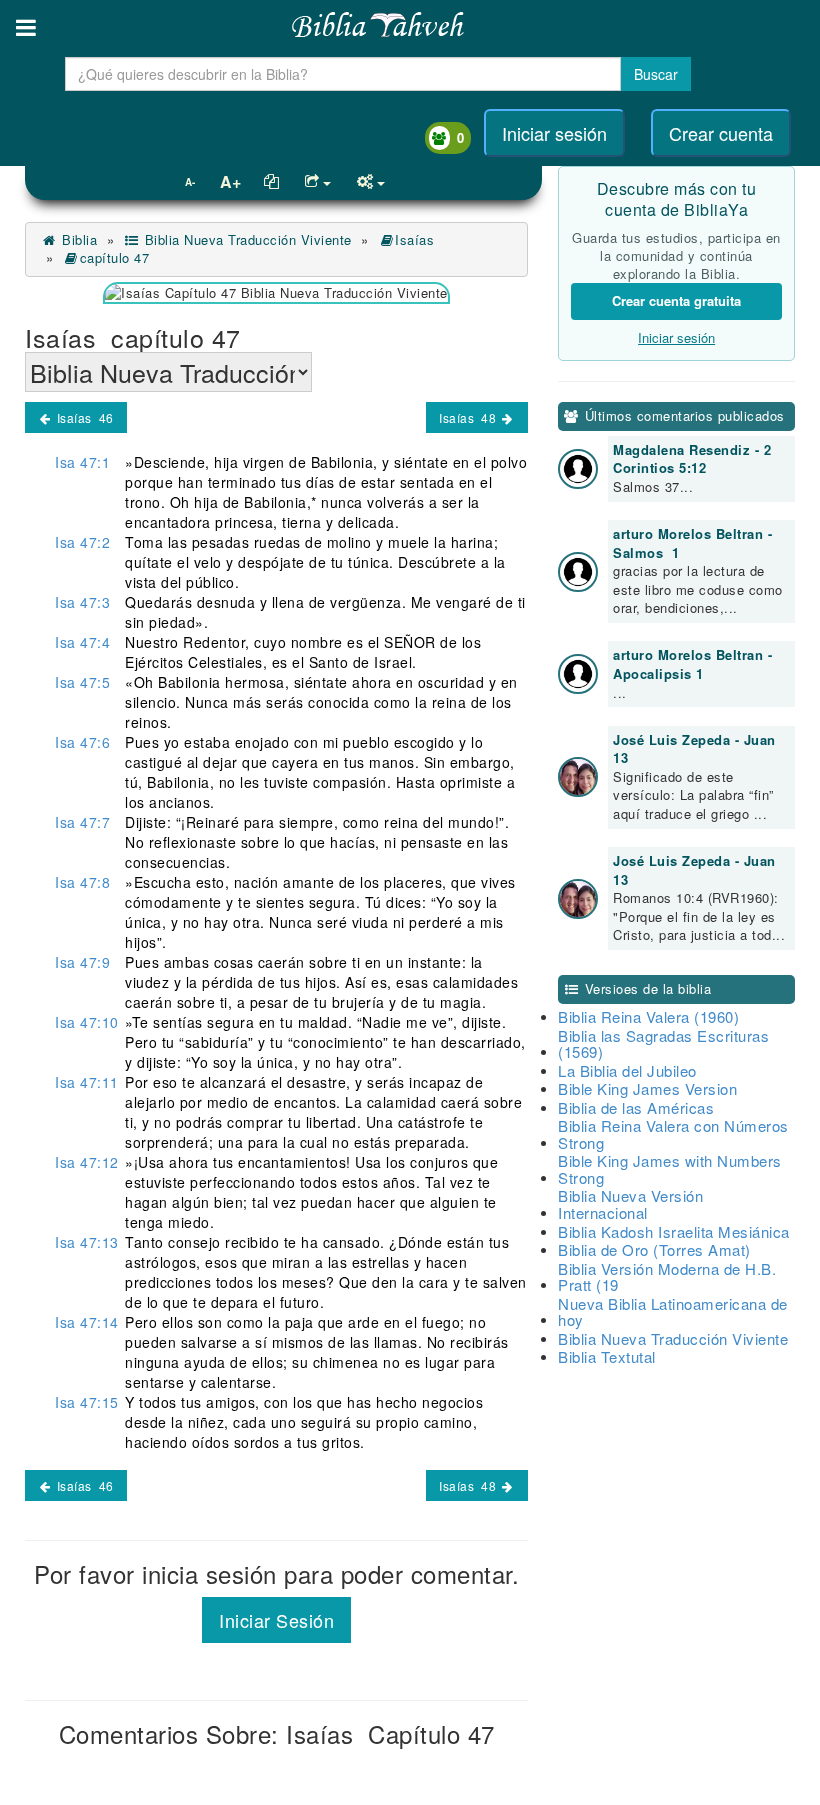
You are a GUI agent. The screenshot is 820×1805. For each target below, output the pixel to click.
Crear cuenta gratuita (676, 300)
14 (87, 1322)
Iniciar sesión (554, 133)
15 (87, 1402)
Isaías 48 (469, 417)
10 (87, 1022)
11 (87, 1082)
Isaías (416, 239)
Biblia (77, 239)
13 (87, 1242)
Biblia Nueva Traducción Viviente (246, 239)
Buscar (656, 74)
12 (87, 1162)
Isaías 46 (83, 417)
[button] (26, 27)
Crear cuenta (721, 133)
